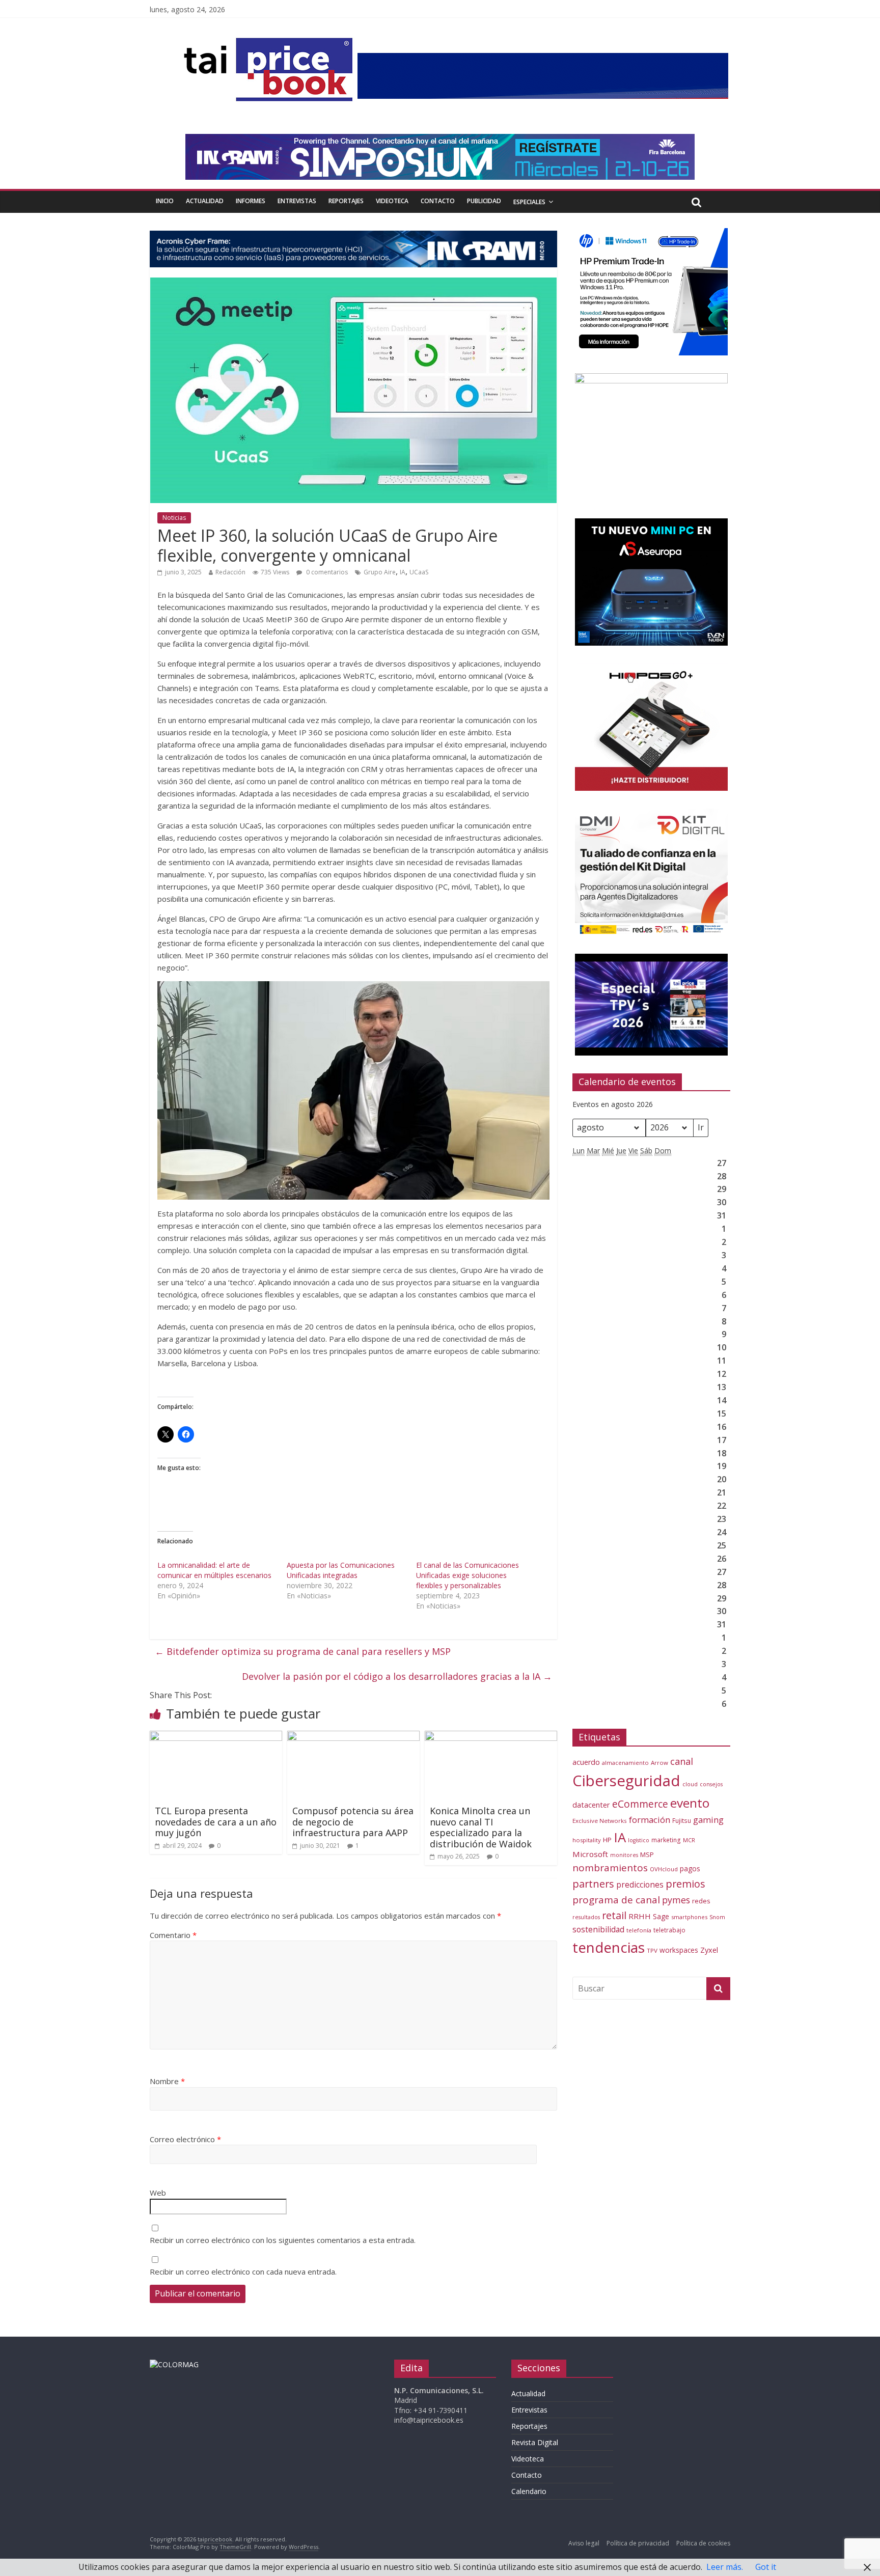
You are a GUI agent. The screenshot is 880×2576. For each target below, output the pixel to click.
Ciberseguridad (626, 1781)
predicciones (640, 1885)
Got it (766, 2567)
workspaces (679, 1950)
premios (685, 1884)
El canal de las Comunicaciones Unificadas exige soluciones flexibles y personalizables (468, 1575)
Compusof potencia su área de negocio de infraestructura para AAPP (353, 1822)
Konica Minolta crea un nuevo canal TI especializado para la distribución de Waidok (481, 1827)
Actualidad (205, 201)
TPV (652, 1950)
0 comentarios (326, 572)
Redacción (230, 572)
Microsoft (590, 1854)
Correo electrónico (185, 2139)
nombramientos (610, 1868)
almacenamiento (625, 1763)
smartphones (689, 1917)
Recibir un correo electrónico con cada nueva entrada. (243, 2272)
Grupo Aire (380, 572)
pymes (676, 1900)
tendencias (609, 1947)
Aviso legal (584, 2543)
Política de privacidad (638, 2543)
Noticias (174, 518)
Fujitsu (682, 1821)
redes (701, 1901)
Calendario (529, 2491)
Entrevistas (297, 201)
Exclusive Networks (600, 1821)
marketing (666, 1840)
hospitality (587, 1840)
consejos (711, 1784)
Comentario (173, 1935)
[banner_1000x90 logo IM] (353, 237)
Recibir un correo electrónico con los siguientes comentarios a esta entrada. (283, 2240)
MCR (689, 1840)
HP (607, 1840)
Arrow (659, 1763)
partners (593, 1884)
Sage (661, 1916)
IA (403, 572)
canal (682, 1761)
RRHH (640, 1916)
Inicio (165, 201)
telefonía (639, 1930)
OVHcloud (664, 1869)
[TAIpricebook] (174, 2364)
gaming (708, 1820)
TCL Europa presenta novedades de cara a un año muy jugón (216, 1822)
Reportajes (346, 201)
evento (690, 1803)
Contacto (438, 201)
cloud (690, 1784)
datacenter (591, 1805)
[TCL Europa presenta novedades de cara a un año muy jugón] (216, 1737)
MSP (647, 1854)
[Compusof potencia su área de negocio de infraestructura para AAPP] (353, 1737)
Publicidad (484, 201)
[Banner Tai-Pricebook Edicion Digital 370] (543, 59)
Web (158, 2193)
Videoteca (392, 201)
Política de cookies (703, 2543)
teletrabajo (669, 1930)
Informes (251, 201)
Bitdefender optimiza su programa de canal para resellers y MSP (303, 1651)
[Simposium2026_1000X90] (440, 140)
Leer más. (725, 2567)
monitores (624, 1855)
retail (614, 1915)
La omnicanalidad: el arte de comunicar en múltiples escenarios (214, 1570)
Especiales (529, 202)
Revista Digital (535, 2442)
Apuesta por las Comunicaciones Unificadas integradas (341, 1570)
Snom (717, 1917)
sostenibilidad (598, 1929)
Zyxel (709, 1950)
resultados (586, 1917)
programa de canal (616, 1900)
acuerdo (586, 1762)
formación (650, 1820)
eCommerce (640, 1804)
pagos (690, 1868)
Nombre (167, 2081)
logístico (639, 1840)
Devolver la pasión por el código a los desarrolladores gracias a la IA (397, 1676)
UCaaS (419, 572)
